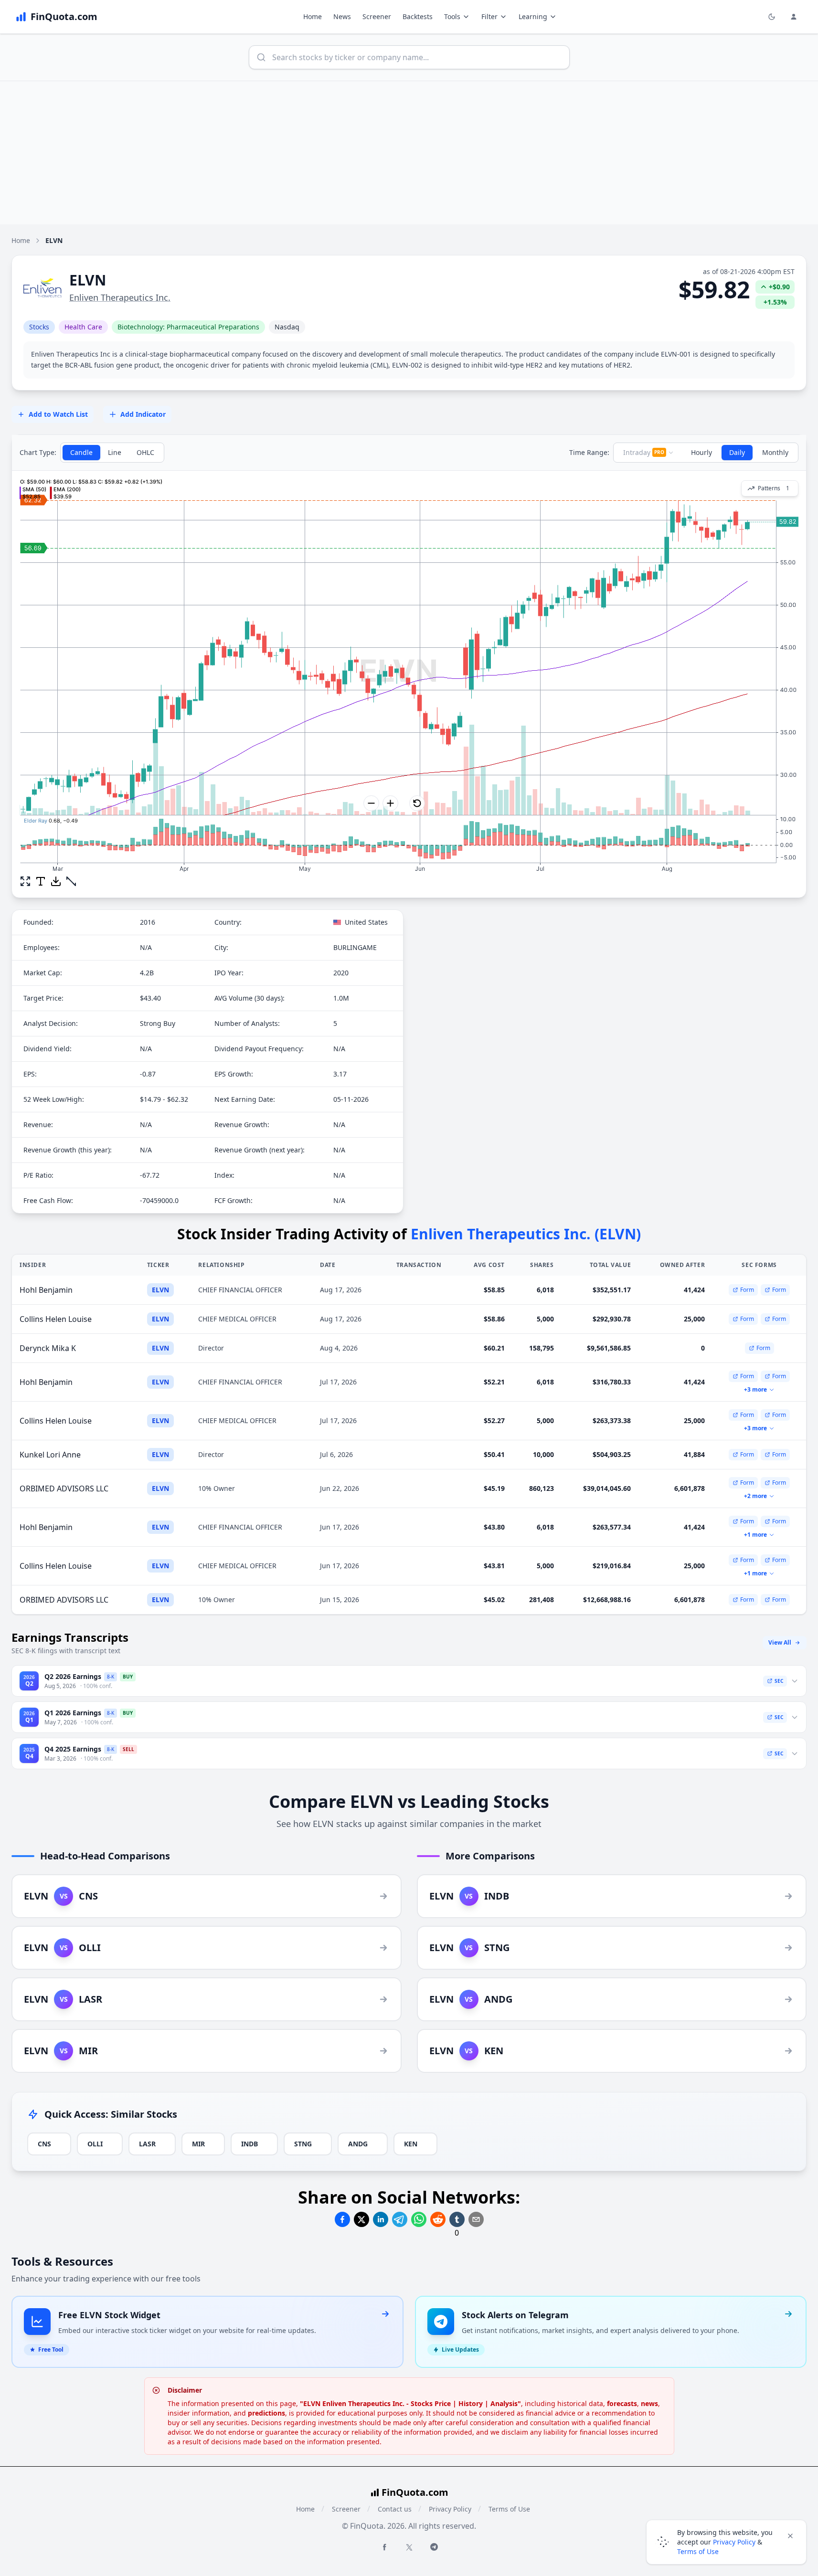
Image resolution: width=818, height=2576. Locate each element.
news (649, 2403)
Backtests (418, 16)
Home (313, 16)
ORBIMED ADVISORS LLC (64, 1489)
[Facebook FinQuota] (384, 2547)
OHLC (145, 452)
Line (115, 452)
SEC (779, 1681)
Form (747, 1290)
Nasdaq (287, 327)
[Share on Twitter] (361, 2219)
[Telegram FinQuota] (434, 2547)
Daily (737, 452)
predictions (266, 2413)
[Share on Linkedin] (381, 2219)
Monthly (775, 452)
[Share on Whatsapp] (419, 2219)
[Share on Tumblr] (457, 2219)
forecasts (622, 2403)
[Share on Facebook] (342, 2219)
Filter (489, 16)
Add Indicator (143, 414)
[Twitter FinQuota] (409, 2547)
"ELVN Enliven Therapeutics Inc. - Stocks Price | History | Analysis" (410, 2403)
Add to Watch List (58, 414)
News (342, 16)
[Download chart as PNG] (56, 881)
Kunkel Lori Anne (50, 1455)
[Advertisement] (409, 153)
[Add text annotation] (41, 881)
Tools (452, 16)
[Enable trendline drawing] (71, 881)
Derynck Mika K (48, 1348)
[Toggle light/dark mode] (772, 17)
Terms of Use (509, 2509)
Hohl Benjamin (46, 1290)
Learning (533, 16)
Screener (377, 16)
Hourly (701, 452)
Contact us (395, 2509)
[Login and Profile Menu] (794, 17)
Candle (81, 452)
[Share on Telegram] (400, 2219)
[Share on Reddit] (438, 2219)
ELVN (160, 1290)
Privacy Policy (450, 2509)
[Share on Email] (476, 2219)
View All (780, 1642)
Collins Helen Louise (56, 1319)
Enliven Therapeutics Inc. (120, 297)
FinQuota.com (415, 2492)
